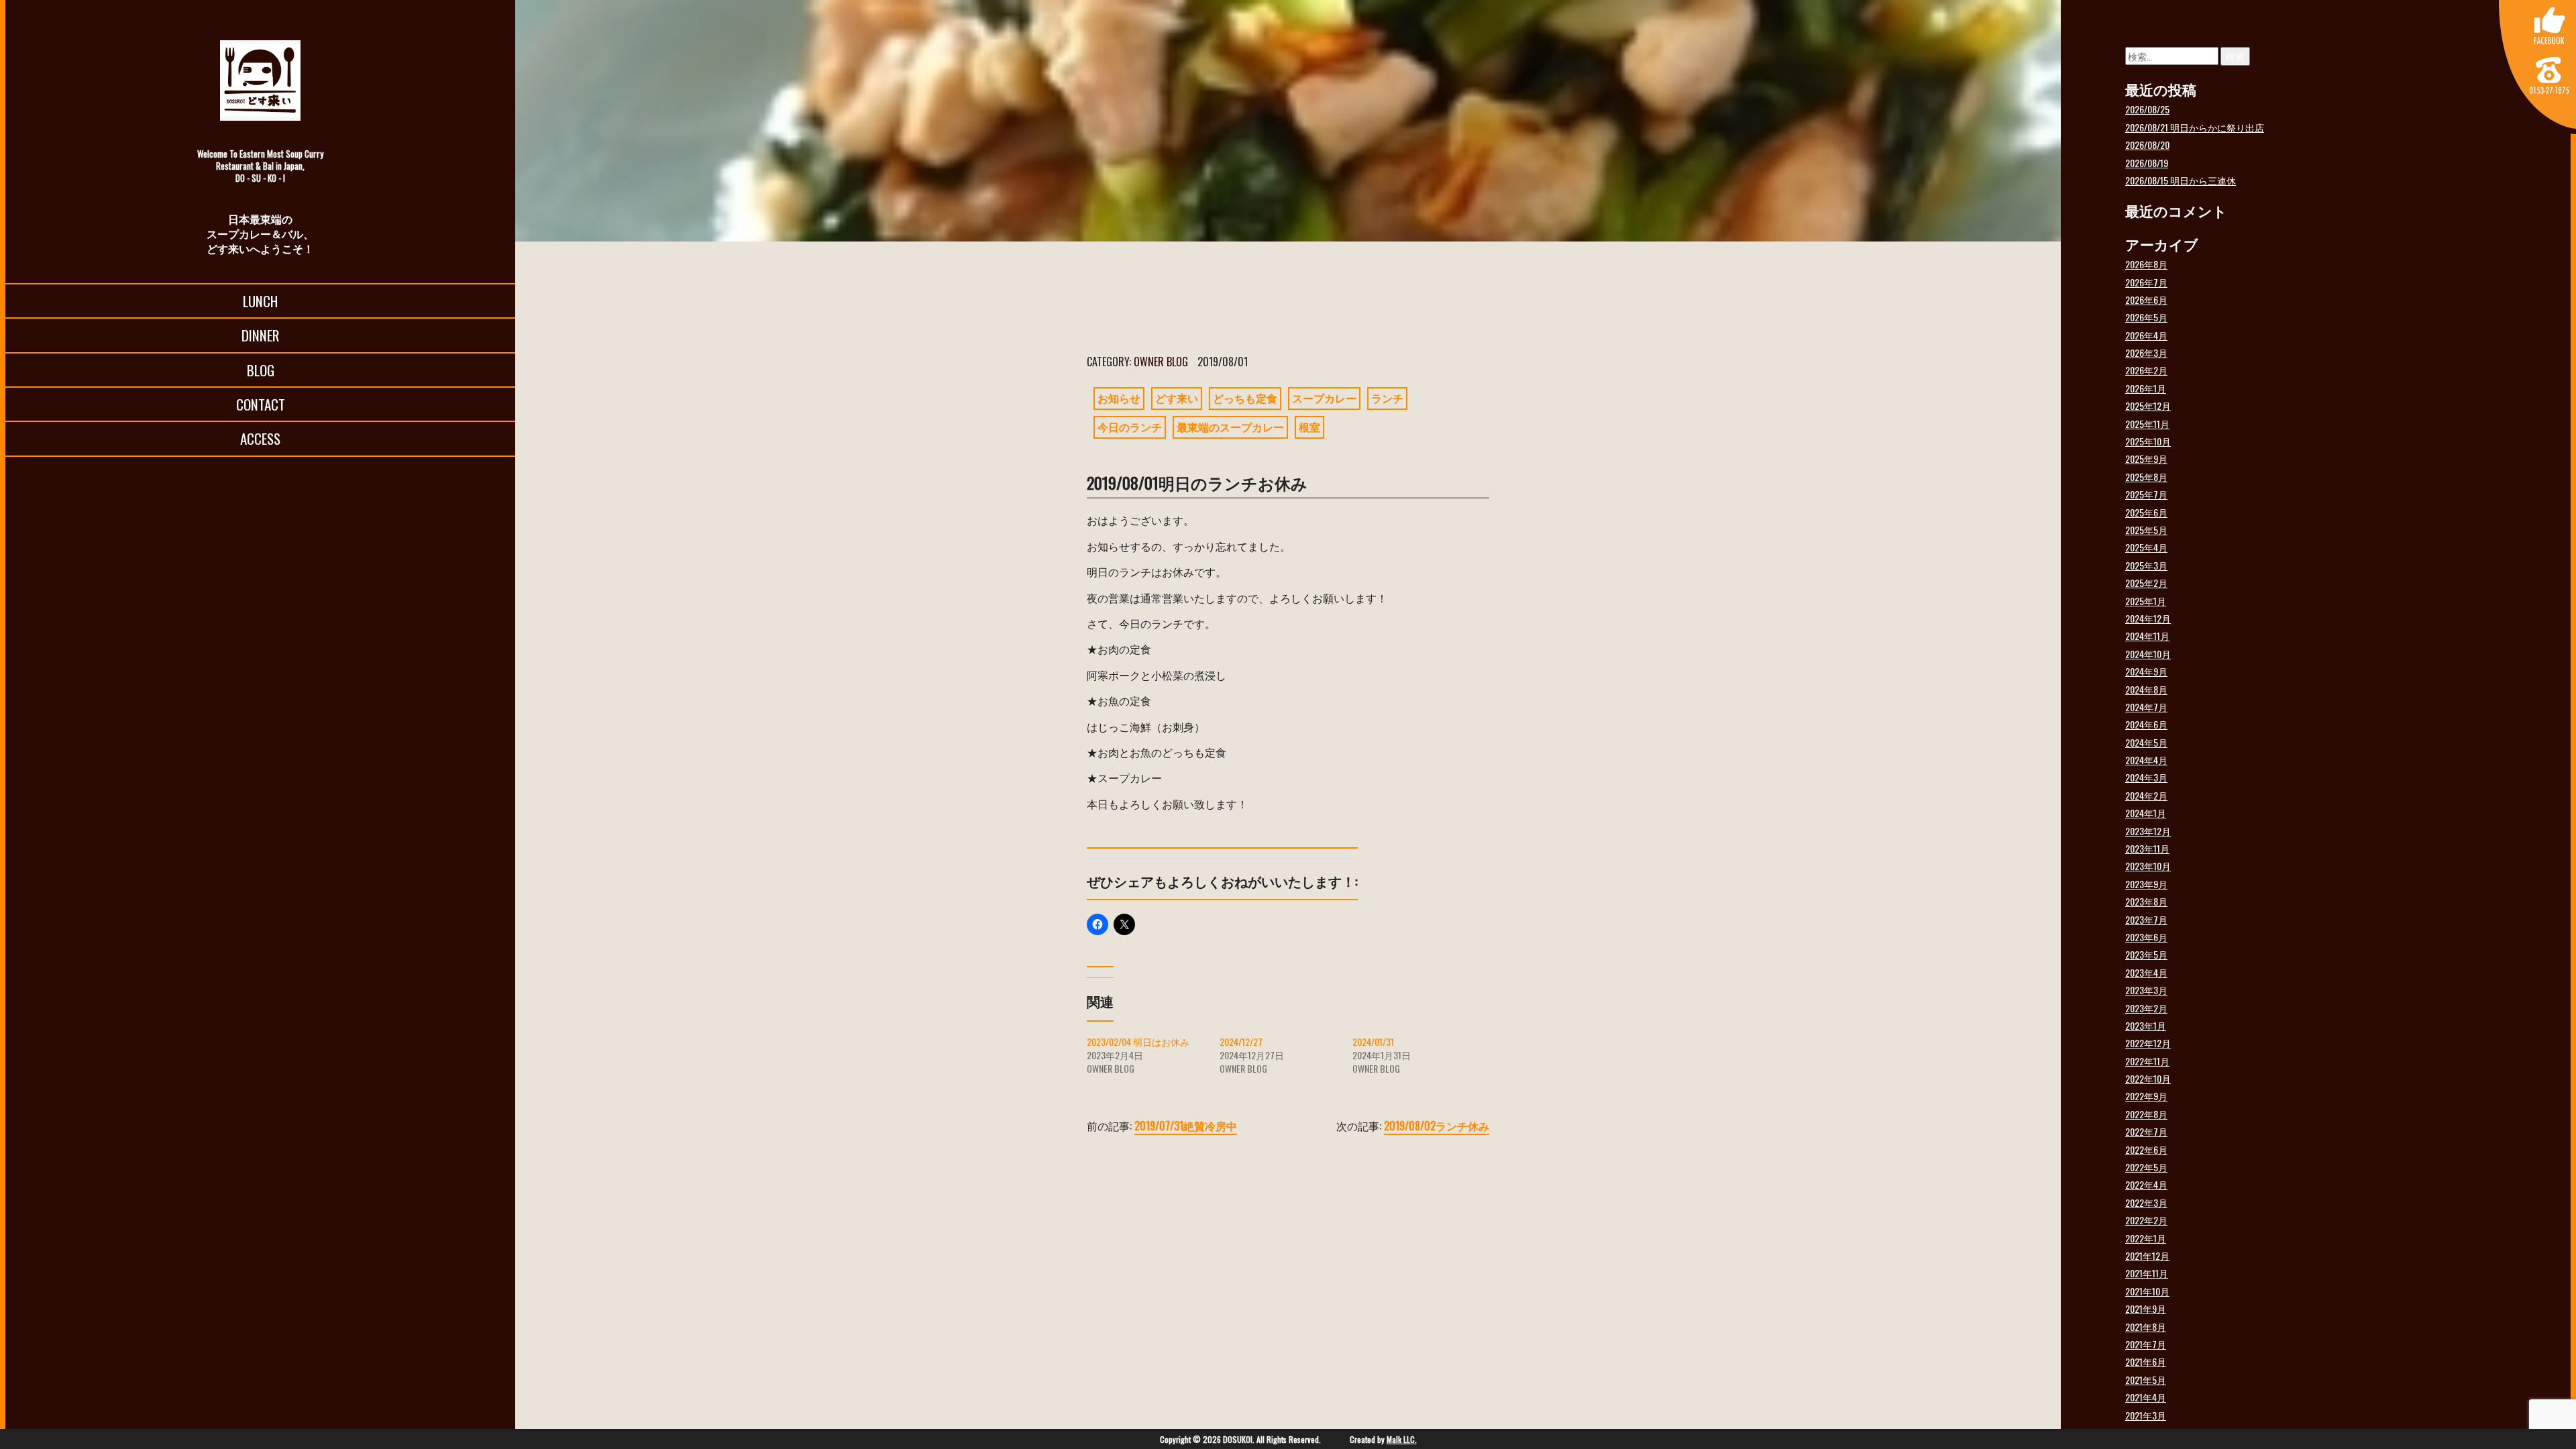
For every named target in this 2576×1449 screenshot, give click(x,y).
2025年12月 (2148, 406)
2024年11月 (2147, 636)
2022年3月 (2146, 1202)
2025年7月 (2146, 494)
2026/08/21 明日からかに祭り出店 (2195, 127)
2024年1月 (2146, 813)
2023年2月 (2146, 1008)
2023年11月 (2147, 848)
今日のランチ (1130, 427)
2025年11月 (2147, 424)
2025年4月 (2146, 547)
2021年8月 (2146, 1327)
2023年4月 (2146, 972)
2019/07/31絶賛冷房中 (1186, 1126)
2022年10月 (2148, 1078)
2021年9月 (2146, 1308)
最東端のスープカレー (1230, 427)
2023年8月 (2146, 901)
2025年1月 (2146, 601)
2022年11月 (2147, 1061)
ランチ (1387, 398)
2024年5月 (2146, 742)
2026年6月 (2146, 300)
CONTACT (261, 404)
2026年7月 (2146, 282)
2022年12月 (2148, 1043)
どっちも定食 (1245, 398)
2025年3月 (2146, 565)
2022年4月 (2146, 1184)
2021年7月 (2146, 1344)
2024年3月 (2146, 777)
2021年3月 (2146, 1415)
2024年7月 (2146, 707)
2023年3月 (2146, 990)
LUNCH (260, 301)
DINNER (260, 335)
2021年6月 (2146, 1361)
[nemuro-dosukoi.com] (260, 80)
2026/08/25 (2147, 109)
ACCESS (260, 438)
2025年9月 (2146, 459)
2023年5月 (2146, 954)
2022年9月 (2146, 1096)
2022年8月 (2146, 1114)
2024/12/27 (1241, 1041)
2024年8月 (2146, 689)
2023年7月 (2146, 919)
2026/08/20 (2147, 145)
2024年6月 (2146, 724)
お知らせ (1119, 398)
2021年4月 (2146, 1397)
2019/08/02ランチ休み (1437, 1126)
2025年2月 (2146, 583)
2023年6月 (2146, 937)
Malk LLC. (1402, 1439)
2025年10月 (2148, 441)
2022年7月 (2146, 1131)
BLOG (261, 370)
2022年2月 (2146, 1220)
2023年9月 (2146, 884)
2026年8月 (2146, 264)
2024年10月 (2148, 654)
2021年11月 (2147, 1273)
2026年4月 (2146, 335)
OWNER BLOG (1161, 362)
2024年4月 (2146, 760)
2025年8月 (2146, 477)
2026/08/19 (2147, 163)
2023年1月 (2146, 1025)
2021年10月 (2147, 1291)
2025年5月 (2146, 530)
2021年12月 (2147, 1255)
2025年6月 (2146, 512)
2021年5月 (2146, 1380)
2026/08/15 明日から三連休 (2181, 180)
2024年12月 (2148, 618)
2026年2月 (2146, 370)
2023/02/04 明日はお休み (1138, 1041)
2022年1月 (2146, 1238)
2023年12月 (2148, 831)
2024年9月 (2146, 671)
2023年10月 (2148, 866)
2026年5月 (2146, 317)
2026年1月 (2146, 388)
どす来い (1177, 398)
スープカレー (1324, 398)
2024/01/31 (1373, 1041)
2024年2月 (2146, 795)
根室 (1309, 427)
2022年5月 (2146, 1167)
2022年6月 (2146, 1149)
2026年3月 (2146, 353)
